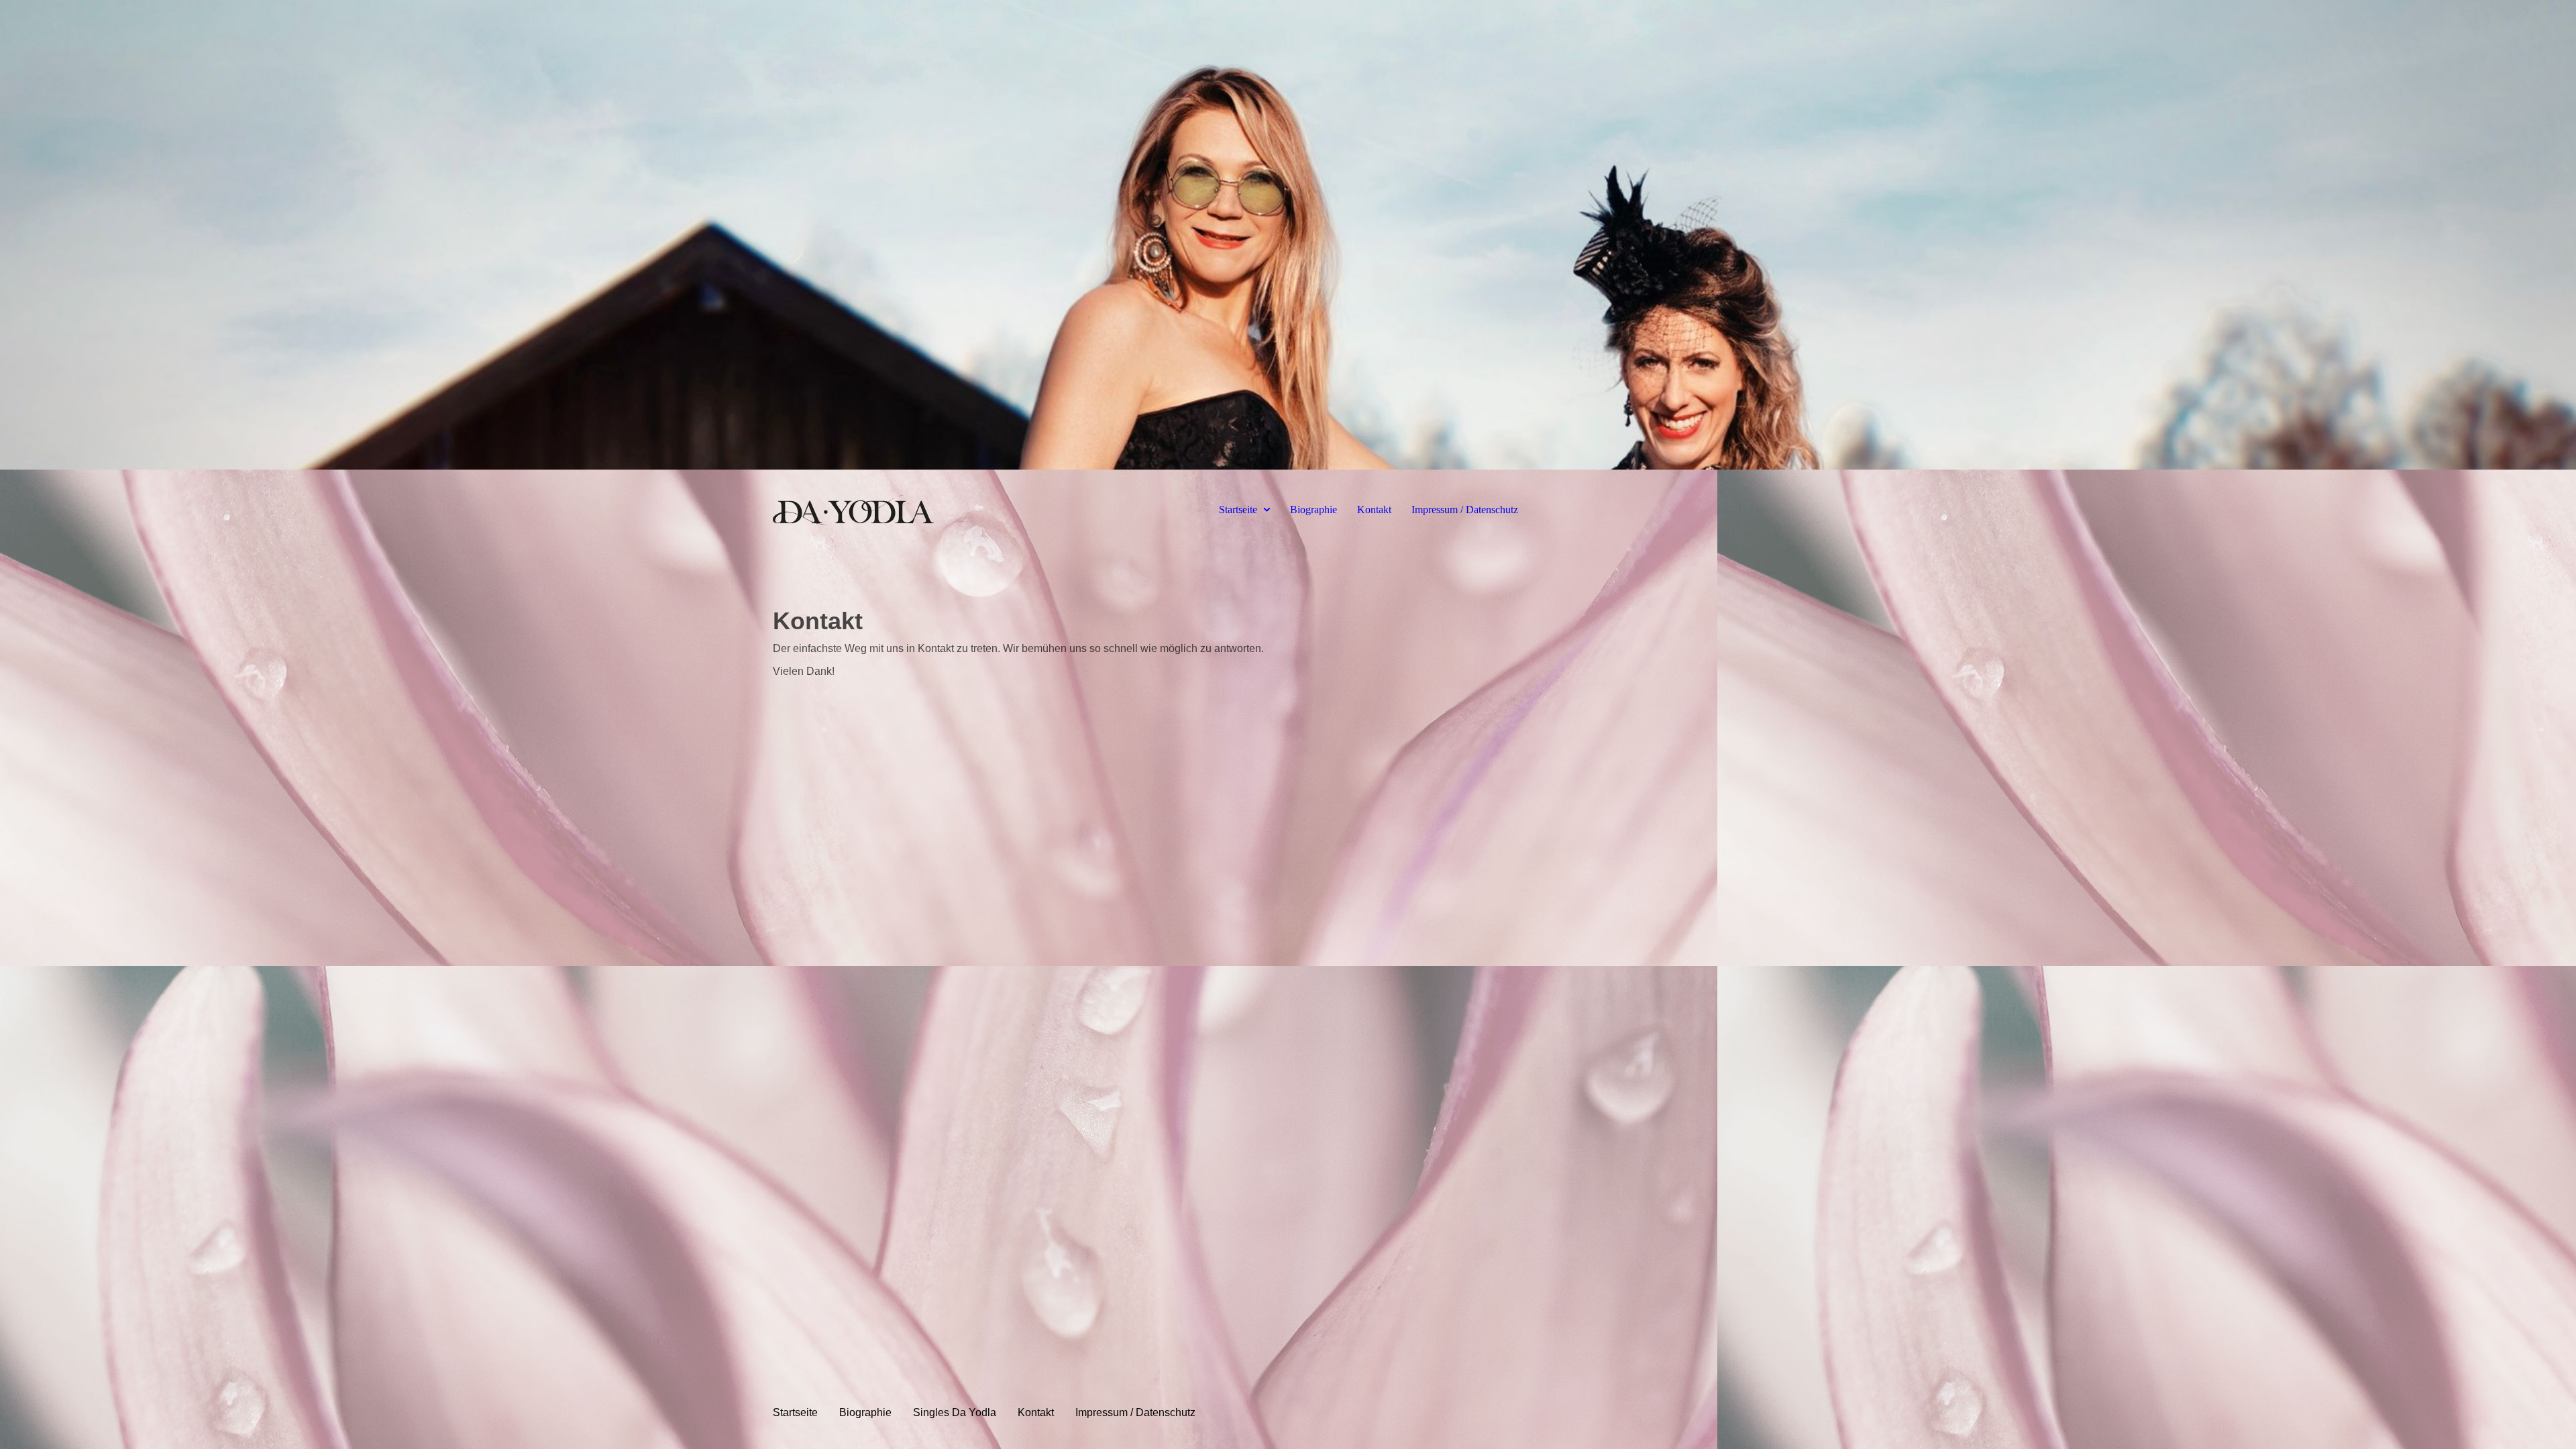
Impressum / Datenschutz (1465, 509)
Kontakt (1374, 509)
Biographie (1313, 509)
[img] (1288, 235)
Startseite (1238, 509)
